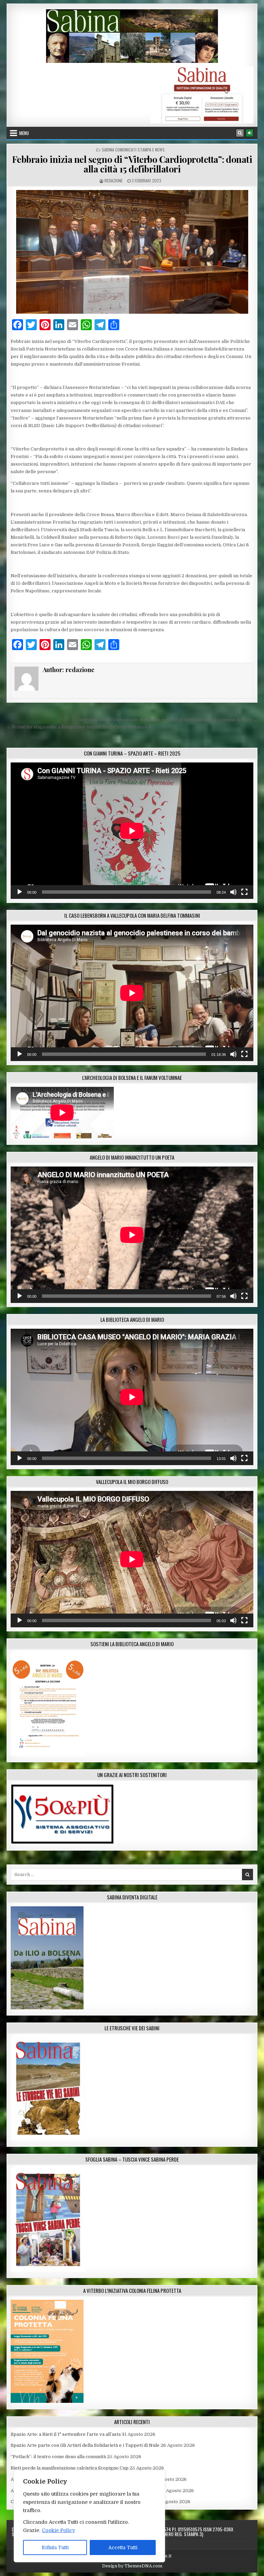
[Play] (20, 892)
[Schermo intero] (244, 892)
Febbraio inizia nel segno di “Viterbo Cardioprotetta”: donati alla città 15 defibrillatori (132, 164)
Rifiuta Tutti (55, 2547)
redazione (114, 181)
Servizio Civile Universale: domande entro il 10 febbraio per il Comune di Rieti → (168, 720)
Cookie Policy (58, 2530)
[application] (132, 831)
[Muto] (233, 892)
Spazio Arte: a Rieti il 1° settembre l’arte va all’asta (66, 2434)
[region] (89, 2516)
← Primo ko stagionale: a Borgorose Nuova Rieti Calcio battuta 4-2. (79, 727)
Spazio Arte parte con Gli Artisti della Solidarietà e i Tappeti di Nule (85, 2445)
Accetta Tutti (123, 2547)
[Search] (240, 133)
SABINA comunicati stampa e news (133, 150)
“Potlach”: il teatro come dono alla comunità (58, 2457)
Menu (24, 133)
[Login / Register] (250, 133)
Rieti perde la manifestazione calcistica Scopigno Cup (70, 2468)
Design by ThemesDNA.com (132, 2566)
